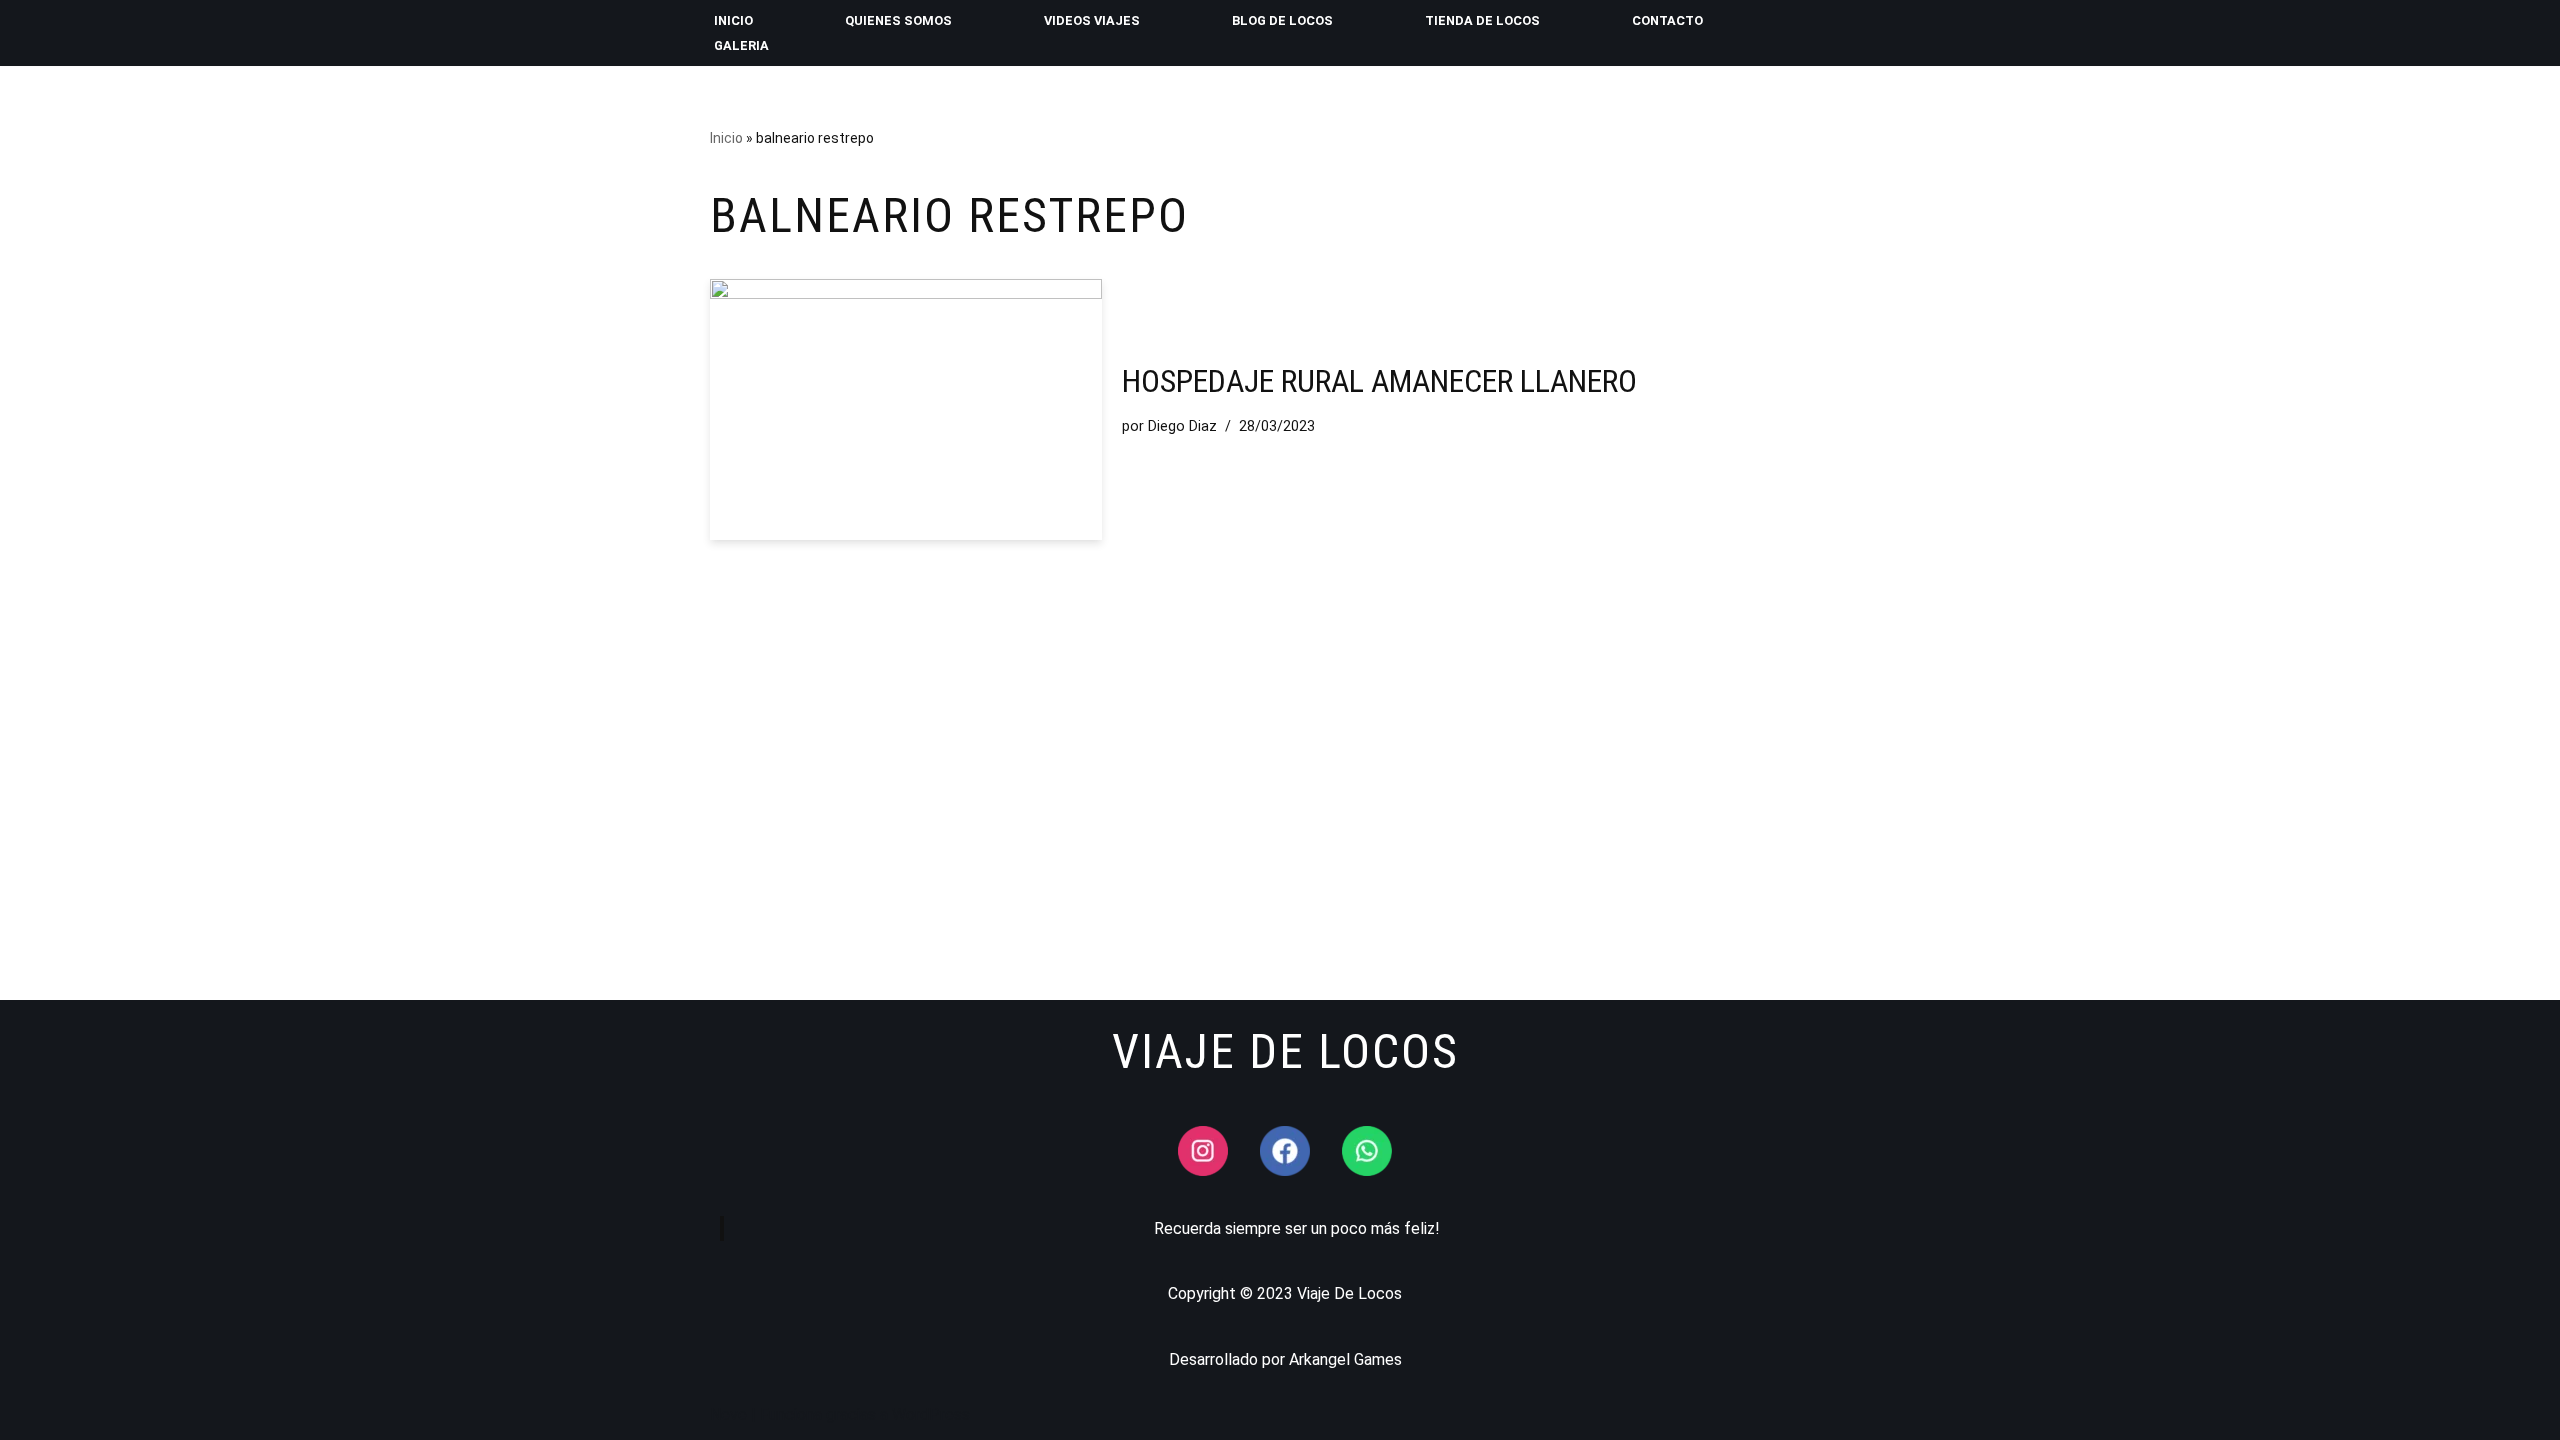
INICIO (733, 20)
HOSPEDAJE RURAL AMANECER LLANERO (1379, 381)
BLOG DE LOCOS (1282, 20)
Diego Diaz (1182, 426)
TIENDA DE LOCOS (1482, 20)
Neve (728, 1414)
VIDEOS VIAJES (1092, 20)
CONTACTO (1667, 20)
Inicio (726, 138)
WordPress (931, 1414)
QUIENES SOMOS (898, 20)
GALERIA (741, 45)
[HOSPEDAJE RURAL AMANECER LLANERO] (906, 409)
